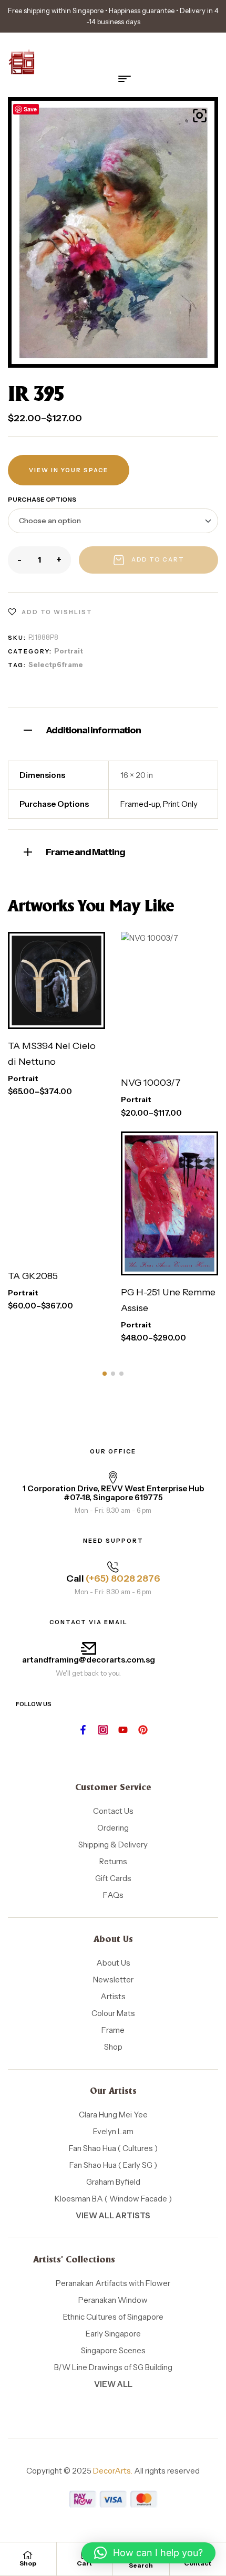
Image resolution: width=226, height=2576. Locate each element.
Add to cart (158, 559)
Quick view (68, 1019)
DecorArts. (113, 2471)
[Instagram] (103, 1730)
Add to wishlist (57, 612)
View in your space (69, 470)
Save (30, 109)
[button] (200, 116)
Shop (28, 2563)
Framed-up (140, 804)
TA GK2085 (33, 1276)
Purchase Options (42, 499)
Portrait (69, 651)
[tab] (113, 729)
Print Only (180, 804)
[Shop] (28, 2555)
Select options (47, 982)
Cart (84, 2563)
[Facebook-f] (83, 1730)
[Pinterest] (143, 1730)
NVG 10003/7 (151, 1083)
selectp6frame (56, 664)
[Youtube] (123, 1730)
